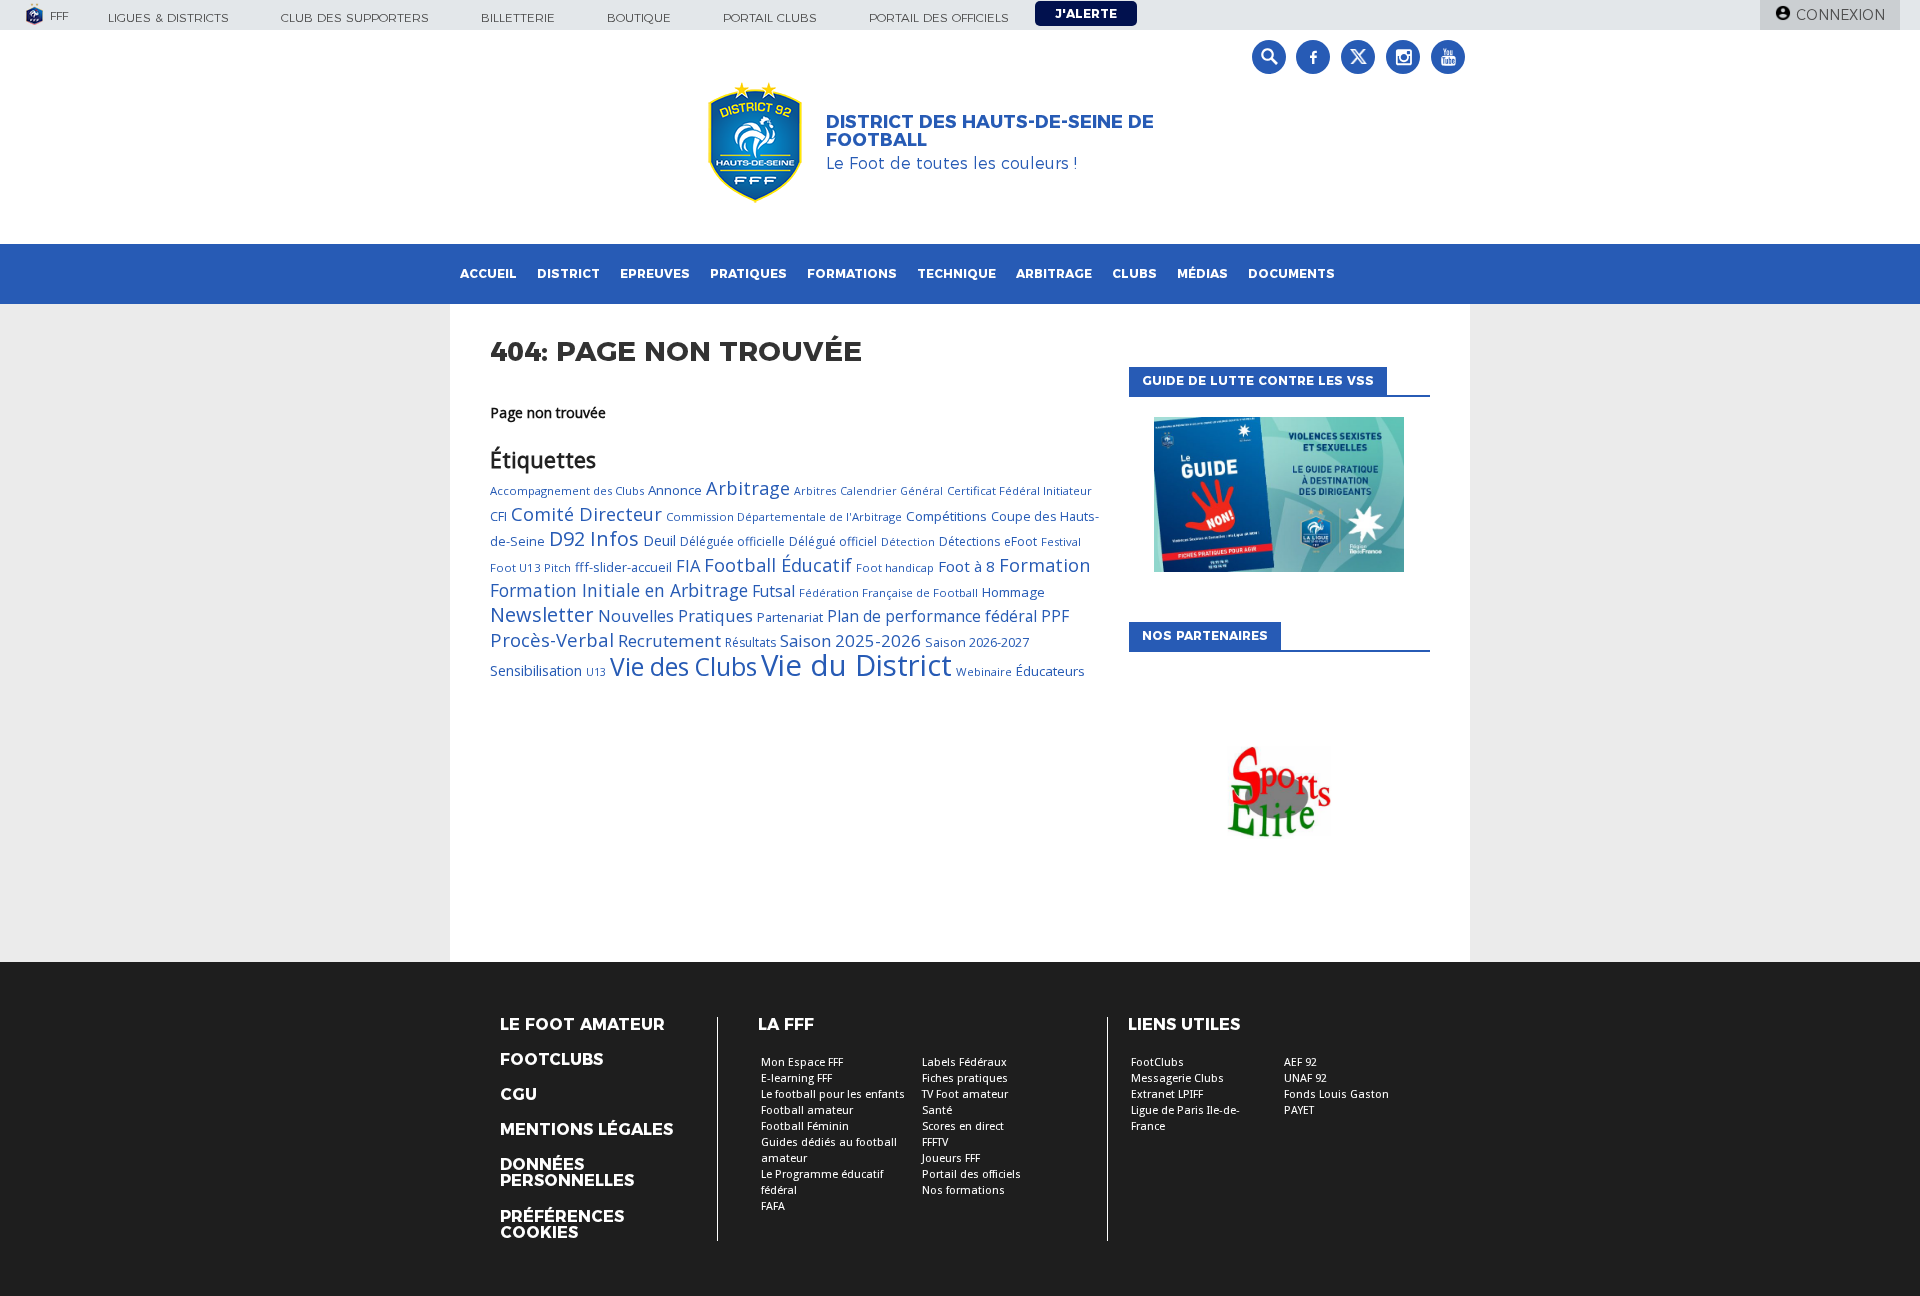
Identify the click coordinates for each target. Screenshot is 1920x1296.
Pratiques (748, 273)
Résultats (750, 642)
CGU (518, 1095)
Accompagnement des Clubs (567, 490)
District (568, 273)
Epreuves (655, 273)
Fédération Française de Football (888, 592)
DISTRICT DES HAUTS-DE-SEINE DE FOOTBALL (990, 131)
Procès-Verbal (552, 639)
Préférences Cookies (562, 1225)
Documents (1291, 273)
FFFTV (935, 1142)
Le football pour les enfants (833, 1094)
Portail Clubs (770, 17)
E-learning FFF (796, 1078)
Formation (1044, 565)
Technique (956, 273)
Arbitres (815, 491)
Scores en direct (963, 1126)
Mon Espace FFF (802, 1062)
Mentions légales (586, 1130)
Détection (908, 541)
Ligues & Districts (168, 17)
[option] (1279, 797)
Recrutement (669, 640)
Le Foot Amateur (582, 1025)
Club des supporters (355, 17)
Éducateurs (1050, 671)
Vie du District (856, 665)
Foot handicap (895, 567)
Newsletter (542, 614)
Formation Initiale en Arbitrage (619, 590)
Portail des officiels (939, 17)
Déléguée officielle (732, 541)
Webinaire (984, 671)
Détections (969, 541)
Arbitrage (1054, 273)
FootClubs (1157, 1062)
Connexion (1840, 15)
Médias (1202, 273)
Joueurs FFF (951, 1158)
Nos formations (963, 1190)
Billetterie (518, 17)
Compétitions (946, 516)
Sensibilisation (536, 670)
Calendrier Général (891, 491)
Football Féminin (805, 1126)
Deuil (659, 540)
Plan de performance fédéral (932, 616)
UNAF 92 (1305, 1078)
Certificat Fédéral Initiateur (1019, 490)
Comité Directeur (586, 514)
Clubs (1134, 273)
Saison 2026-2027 (977, 642)
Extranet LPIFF (1167, 1094)
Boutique (639, 17)
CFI (498, 516)
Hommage (1013, 592)
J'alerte (1086, 13)
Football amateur (807, 1110)
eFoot (1020, 541)
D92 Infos (594, 538)
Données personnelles (567, 1173)
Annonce (675, 490)
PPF (1055, 616)
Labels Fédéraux (964, 1062)
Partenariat (790, 617)
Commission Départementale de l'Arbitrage (784, 516)
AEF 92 (1300, 1062)
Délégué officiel (833, 541)
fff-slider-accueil (623, 567)
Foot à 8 (966, 566)
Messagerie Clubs (1177, 1078)
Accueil (488, 273)
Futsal (773, 591)
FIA (688, 565)
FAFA (773, 1206)
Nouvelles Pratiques (675, 616)
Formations (852, 273)
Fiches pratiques (965, 1078)
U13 (596, 672)
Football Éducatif (778, 565)
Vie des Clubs (683, 666)
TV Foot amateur (965, 1094)
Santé (937, 1110)
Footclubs (551, 1060)
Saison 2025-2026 (850, 640)
